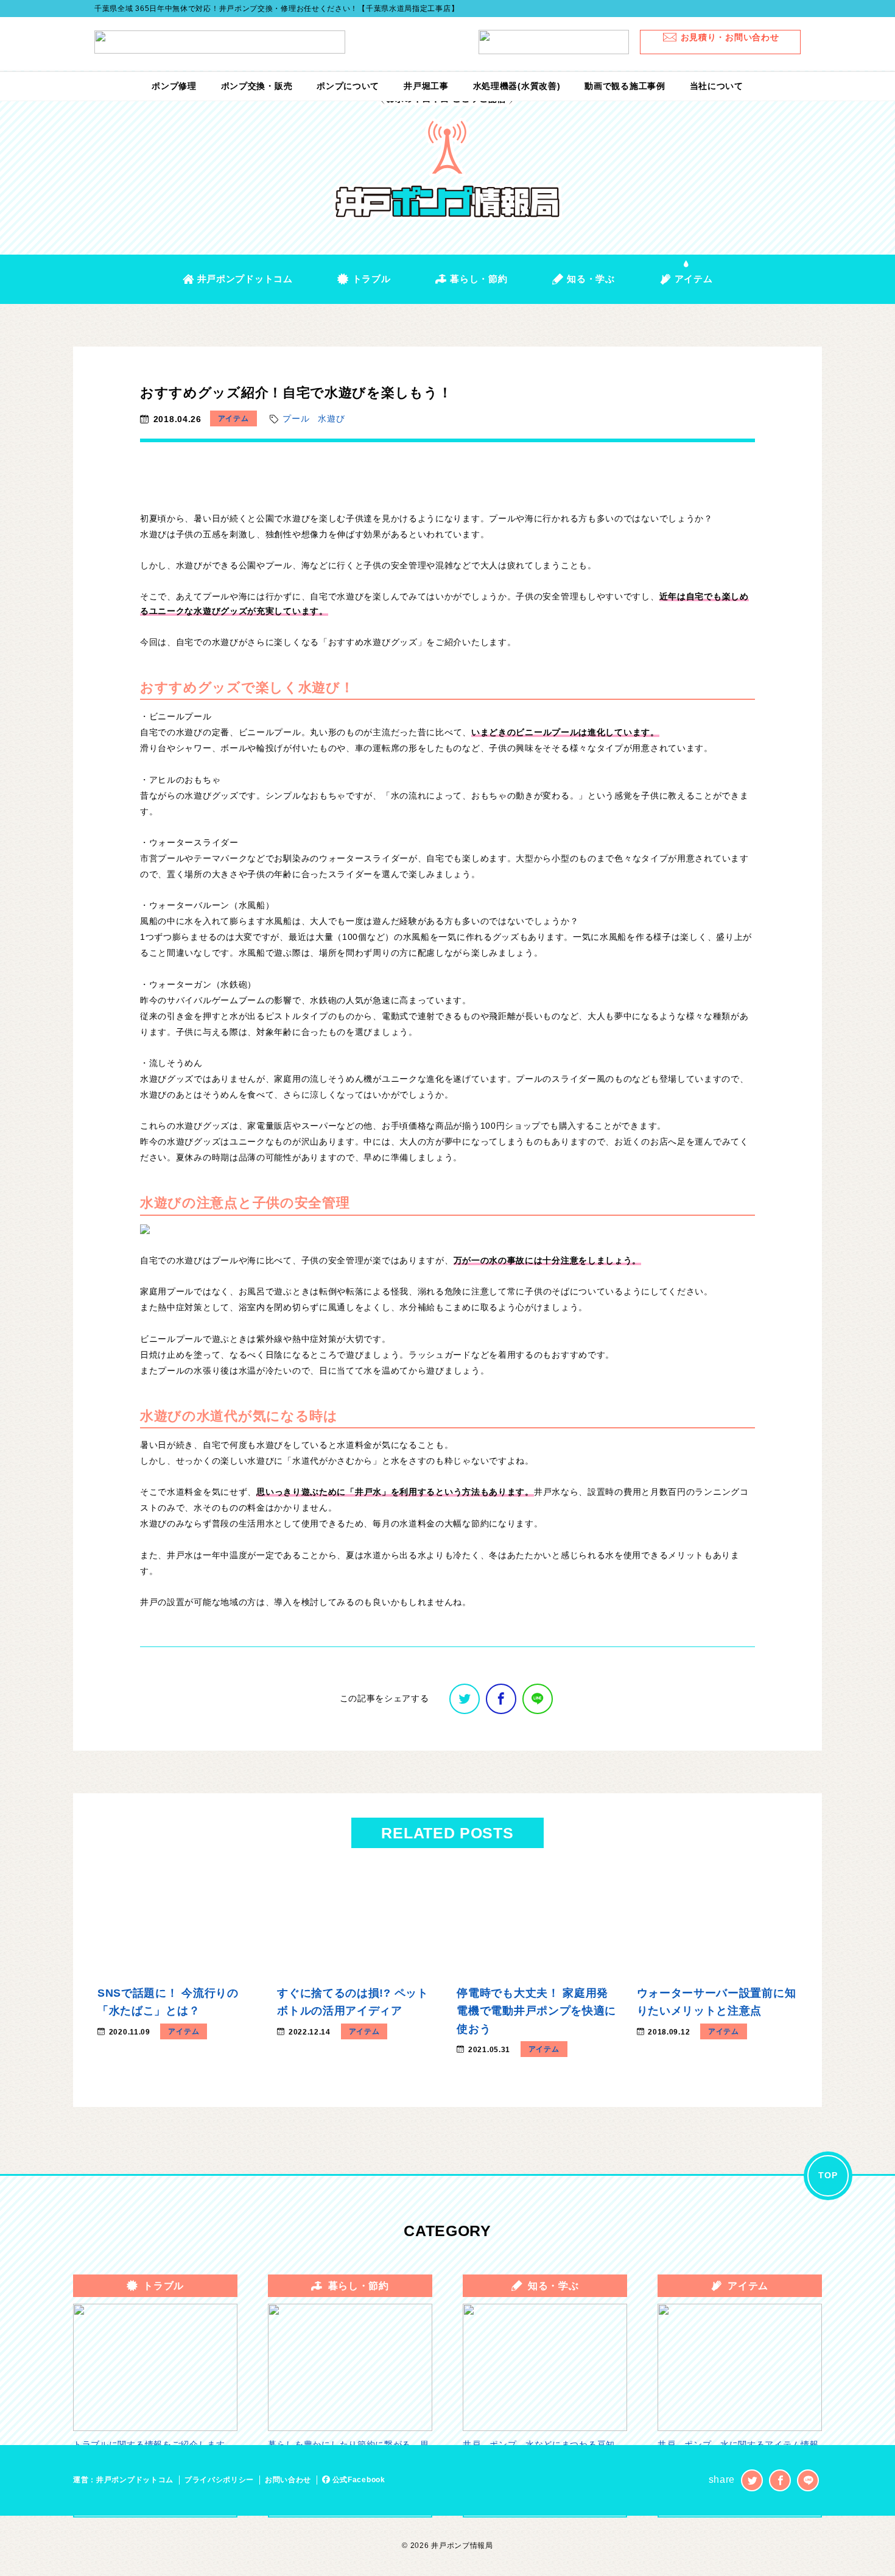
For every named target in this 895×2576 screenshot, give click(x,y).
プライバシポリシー (219, 2480)
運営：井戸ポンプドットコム (123, 2480)
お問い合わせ (288, 2480)
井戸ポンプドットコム (245, 279)
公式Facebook (358, 2480)
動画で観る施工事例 (625, 86)
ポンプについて (348, 86)
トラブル (371, 279)
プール (296, 418)
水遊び (331, 418)
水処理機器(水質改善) (517, 86)
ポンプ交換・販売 (257, 86)
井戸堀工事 (426, 86)
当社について (717, 86)
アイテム (694, 279)
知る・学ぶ (591, 279)
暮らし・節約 (479, 279)
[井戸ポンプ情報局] (448, 156)
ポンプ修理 (174, 86)
